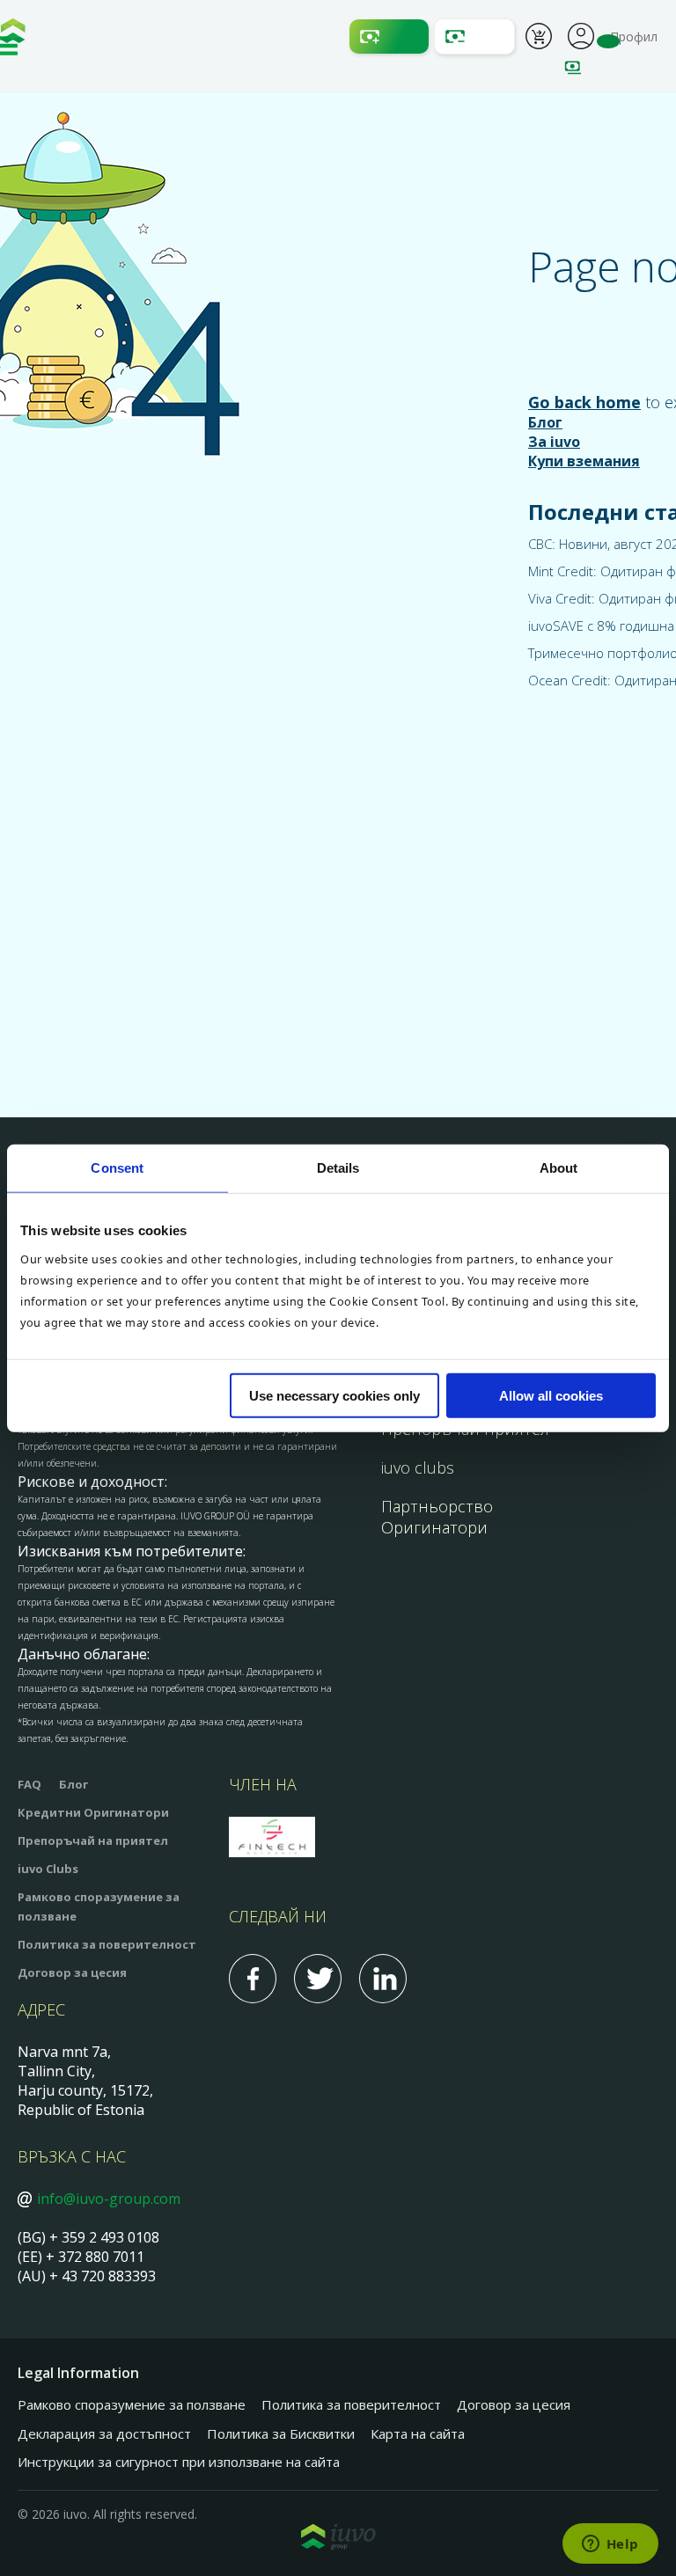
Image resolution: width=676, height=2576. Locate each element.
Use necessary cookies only (334, 1395)
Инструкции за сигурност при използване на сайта (179, 2462)
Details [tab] (338, 1168)
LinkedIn (383, 1979)
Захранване (389, 37)
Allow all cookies (551, 1395)
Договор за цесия (72, 1972)
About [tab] (559, 1168)
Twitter (318, 1979)
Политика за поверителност (107, 1944)
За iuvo (554, 442)
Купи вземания (584, 461)
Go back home (584, 402)
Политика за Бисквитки (281, 2433)
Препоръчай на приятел (93, 1841)
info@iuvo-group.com (109, 2199)
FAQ (29, 1784)
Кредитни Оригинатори (93, 1812)
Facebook (253, 1979)
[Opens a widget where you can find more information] (610, 2545)
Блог (545, 422)
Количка (539, 39)
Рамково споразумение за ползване (132, 2404)
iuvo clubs (418, 1467)
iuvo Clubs (48, 1869)
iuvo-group (13, 35)
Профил (581, 34)
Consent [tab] (117, 1168)
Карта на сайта (418, 2433)
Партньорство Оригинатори (437, 1517)
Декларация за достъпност (104, 2433)
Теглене (474, 37)
